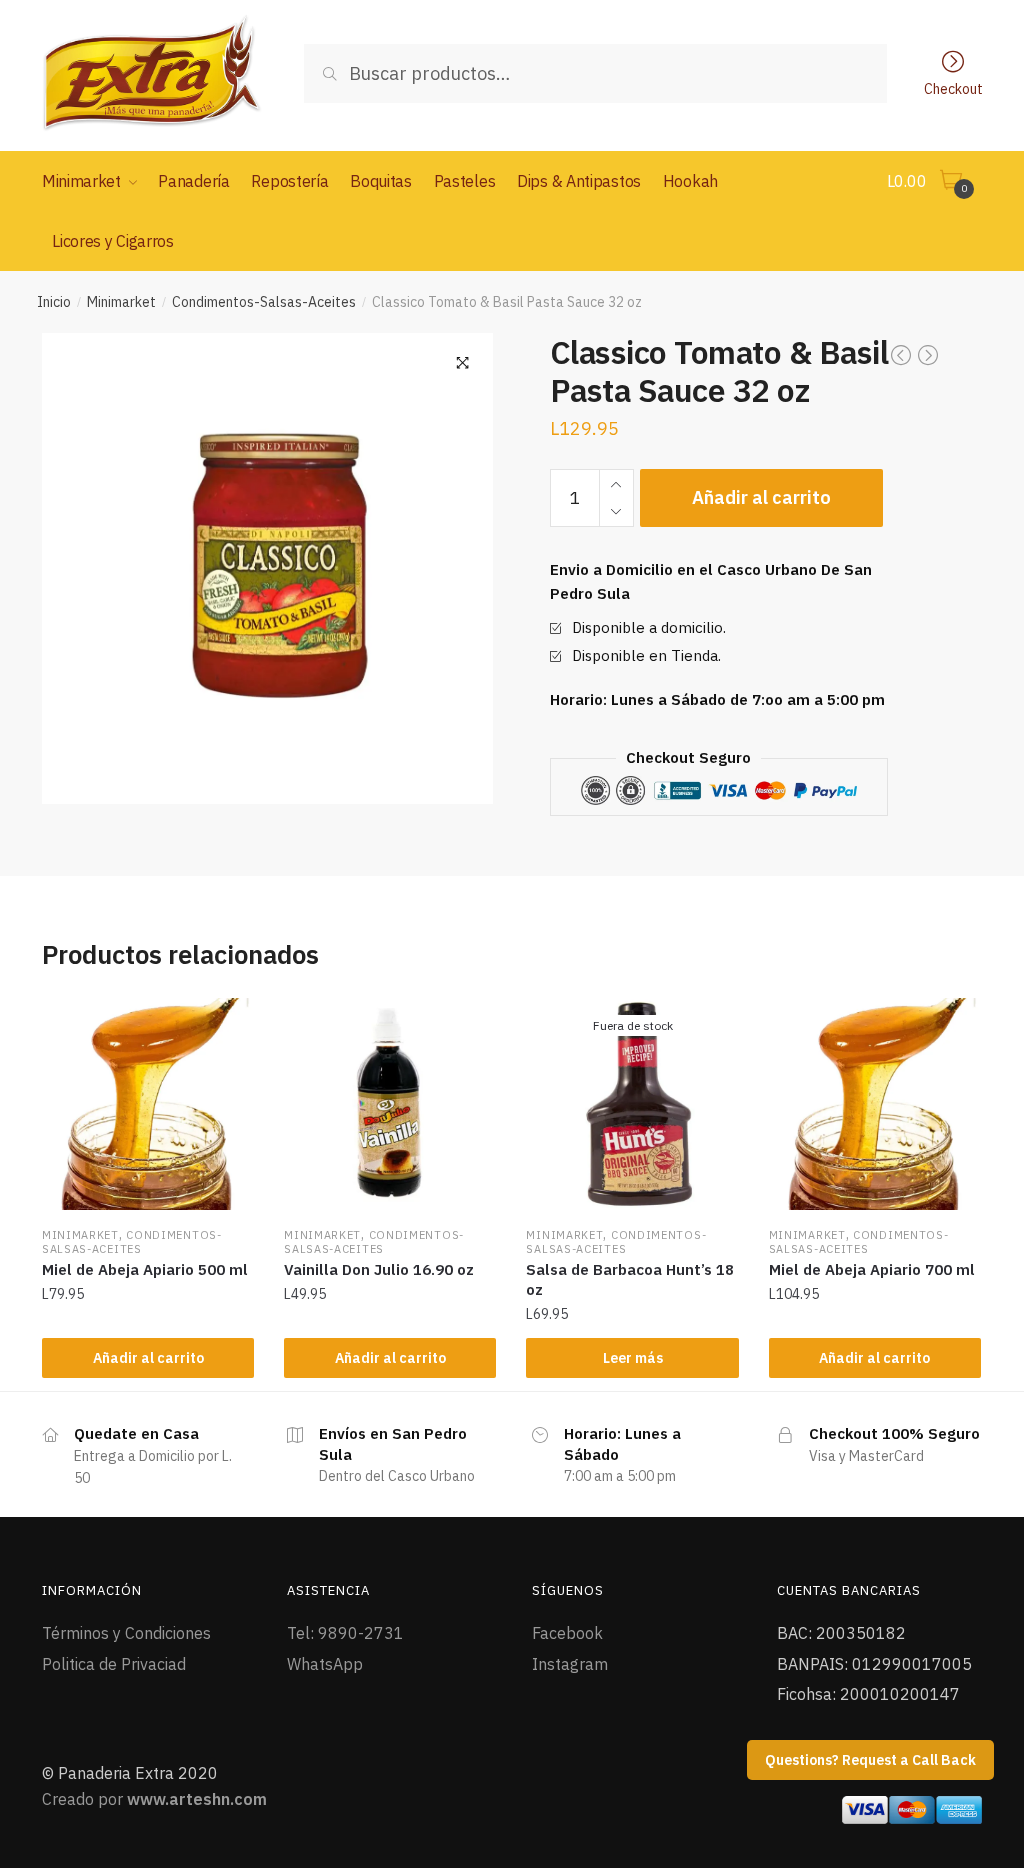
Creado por (154, 1799)
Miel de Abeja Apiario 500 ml (145, 1269)
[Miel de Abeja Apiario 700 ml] (875, 1104)
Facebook (567, 1633)
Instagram (570, 1664)
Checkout (953, 88)
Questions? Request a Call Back (870, 1760)
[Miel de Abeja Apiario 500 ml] (148, 1104)
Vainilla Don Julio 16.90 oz (379, 1269)
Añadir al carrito (761, 497)
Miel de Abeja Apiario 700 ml (872, 1269)
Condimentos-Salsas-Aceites (264, 302)
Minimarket (121, 302)
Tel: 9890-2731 (345, 1633)
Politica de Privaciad (114, 1664)
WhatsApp (325, 1664)
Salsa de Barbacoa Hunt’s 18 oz (630, 1279)
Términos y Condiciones (126, 1633)
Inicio (54, 302)
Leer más (633, 1358)
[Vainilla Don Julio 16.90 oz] (390, 1104)
